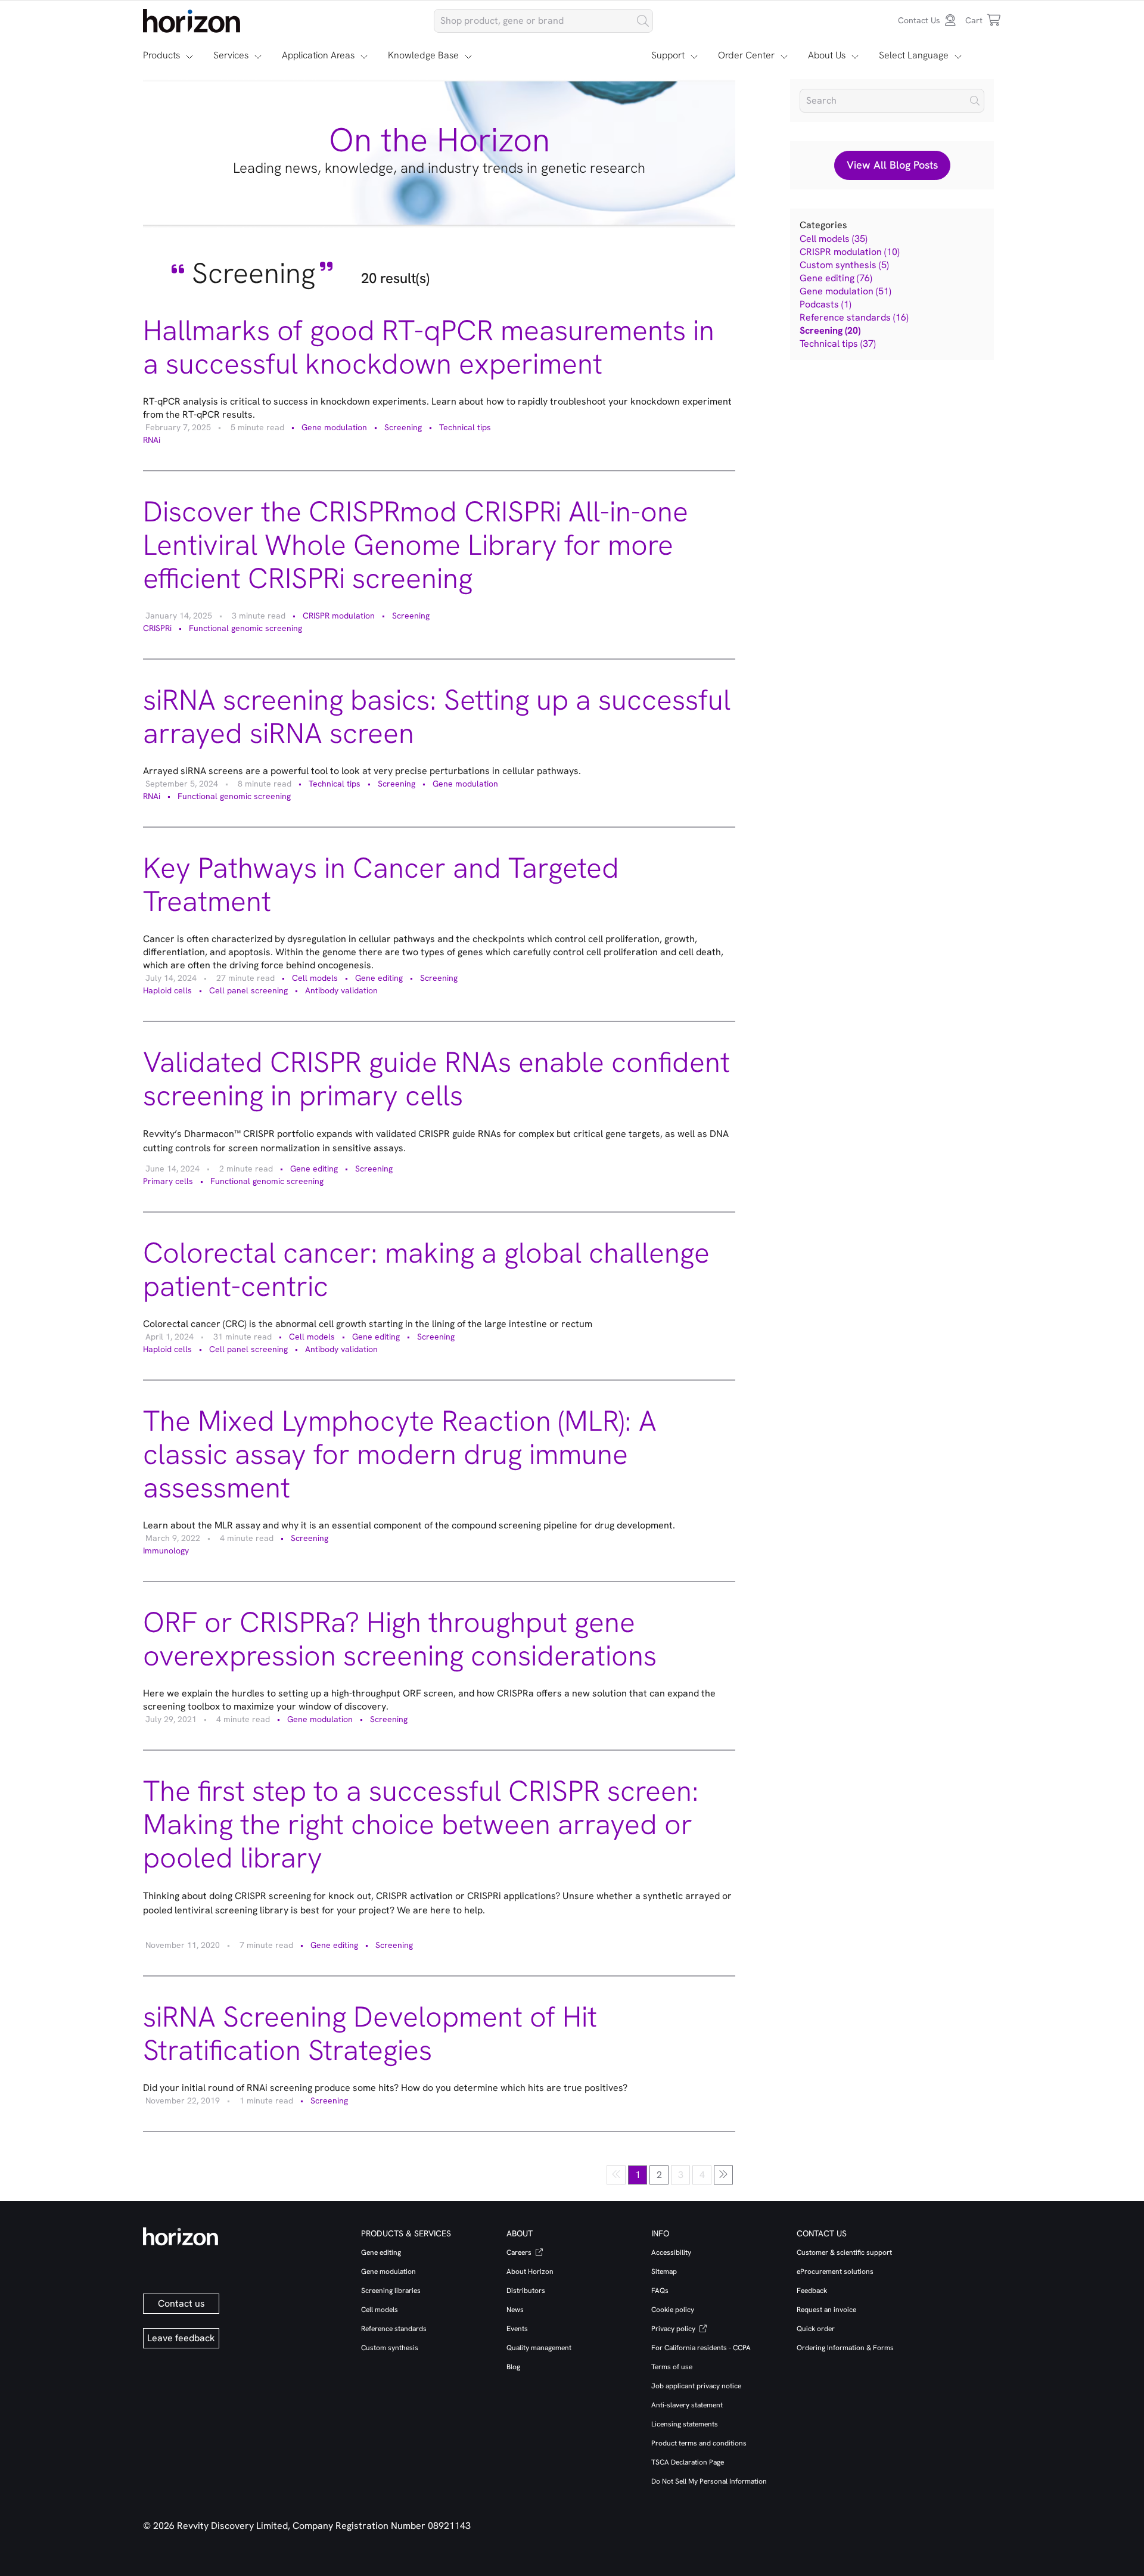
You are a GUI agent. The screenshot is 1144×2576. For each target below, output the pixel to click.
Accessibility (671, 2252)
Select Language (914, 55)
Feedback (812, 2291)
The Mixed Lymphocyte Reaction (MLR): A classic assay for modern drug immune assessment (400, 1454)
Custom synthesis (390, 2348)
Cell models (315, 978)
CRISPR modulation (339, 616)
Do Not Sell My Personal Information (709, 2481)
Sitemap (664, 2272)
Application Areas (318, 55)
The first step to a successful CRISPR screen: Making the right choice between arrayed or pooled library (421, 1824)
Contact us (181, 2303)
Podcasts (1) (826, 304)
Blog (513, 2367)
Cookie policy (673, 2310)
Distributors (526, 2291)
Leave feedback (181, 2338)
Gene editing (379, 978)
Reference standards (394, 2329)
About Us (827, 55)
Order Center (746, 55)
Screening (403, 427)
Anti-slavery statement (687, 2405)
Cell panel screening (248, 990)
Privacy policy (674, 2329)
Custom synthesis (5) (844, 265)
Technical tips (465, 427)
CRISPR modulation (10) (850, 252)
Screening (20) (830, 330)
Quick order (816, 2329)
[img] (975, 101)
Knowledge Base (423, 55)
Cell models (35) (834, 239)
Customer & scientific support (844, 2252)
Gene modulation (334, 427)
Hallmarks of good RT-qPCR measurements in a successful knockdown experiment (429, 347)
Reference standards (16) (854, 317)
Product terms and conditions (699, 2443)
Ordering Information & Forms (845, 2348)
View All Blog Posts (892, 165)
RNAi (152, 440)
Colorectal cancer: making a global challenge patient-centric (426, 1270)
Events (517, 2329)
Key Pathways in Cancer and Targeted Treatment (381, 885)
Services (231, 55)
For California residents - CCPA (701, 2348)
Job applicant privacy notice (696, 2386)
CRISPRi (157, 628)
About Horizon (530, 2272)
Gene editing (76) (836, 278)
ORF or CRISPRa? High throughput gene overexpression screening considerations (400, 1639)
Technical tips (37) (838, 344)
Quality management (539, 2348)
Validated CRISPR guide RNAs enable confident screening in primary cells (436, 1079)
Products (161, 55)
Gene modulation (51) (845, 291)
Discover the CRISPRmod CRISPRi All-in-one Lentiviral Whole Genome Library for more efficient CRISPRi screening (416, 545)
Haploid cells (167, 990)
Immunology (166, 1550)
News (515, 2310)
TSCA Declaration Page (688, 2462)
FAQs (660, 2291)
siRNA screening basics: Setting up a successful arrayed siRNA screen (437, 717)
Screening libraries (391, 2291)
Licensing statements (685, 2424)
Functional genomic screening (245, 628)
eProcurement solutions (835, 2272)
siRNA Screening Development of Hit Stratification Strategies (370, 2033)
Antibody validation (341, 990)
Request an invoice (826, 2310)
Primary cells (168, 1181)
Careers (520, 2252)
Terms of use (672, 2367)
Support (668, 55)
